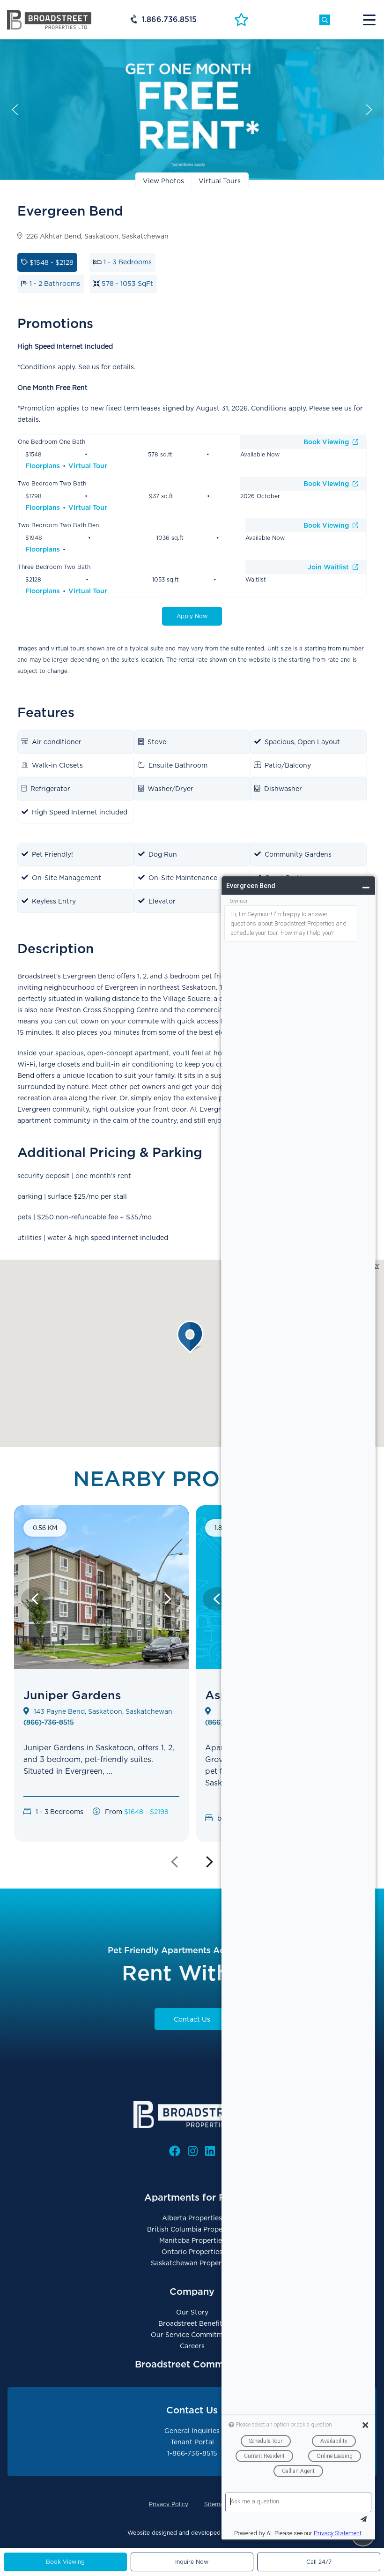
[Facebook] (175, 2151)
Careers (192, 2346)
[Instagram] (193, 2151)
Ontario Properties (192, 2252)
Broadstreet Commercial (192, 2364)
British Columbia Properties (192, 2229)
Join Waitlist (329, 567)
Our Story (192, 2312)
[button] (192, 1337)
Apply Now (192, 616)
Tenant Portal (192, 2442)
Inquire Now (192, 2562)
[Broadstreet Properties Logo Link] (49, 19)
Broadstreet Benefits (192, 2323)
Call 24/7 (319, 2562)
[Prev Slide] (35, 1599)
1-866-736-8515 (192, 2453)
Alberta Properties (192, 2218)
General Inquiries (192, 2431)
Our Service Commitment (192, 2335)
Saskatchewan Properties (192, 2263)
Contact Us (192, 2019)
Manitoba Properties (192, 2240)
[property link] (101, 1695)
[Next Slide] (168, 1599)
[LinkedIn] (210, 2151)
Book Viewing (327, 442)
